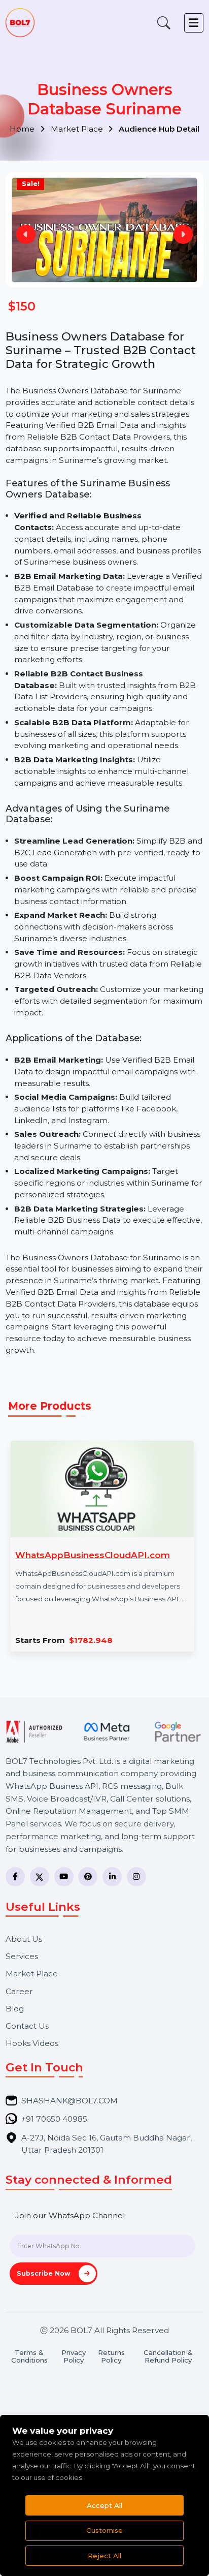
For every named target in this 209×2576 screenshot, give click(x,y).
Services (22, 1956)
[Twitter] (40, 1877)
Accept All (104, 2505)
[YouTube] (64, 1877)
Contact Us (27, 2026)
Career (19, 1991)
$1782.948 (91, 1640)
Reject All (104, 2556)
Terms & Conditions (29, 2356)
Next (183, 234)
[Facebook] (15, 1877)
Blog (15, 2009)
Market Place (78, 129)
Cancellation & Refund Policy (168, 2356)
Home (23, 129)
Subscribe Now (45, 2273)
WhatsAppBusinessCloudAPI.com (93, 1555)
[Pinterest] (88, 1877)
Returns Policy (111, 2356)
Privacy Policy (74, 2356)
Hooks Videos (32, 2043)
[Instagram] (136, 1877)
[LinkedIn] (112, 1877)
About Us (24, 1939)
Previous (26, 234)
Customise (104, 2530)
